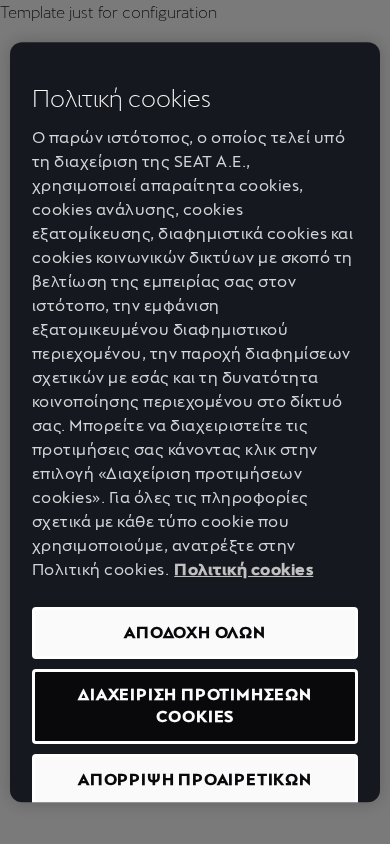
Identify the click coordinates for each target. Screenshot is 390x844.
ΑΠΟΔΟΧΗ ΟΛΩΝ (195, 632)
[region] (195, 422)
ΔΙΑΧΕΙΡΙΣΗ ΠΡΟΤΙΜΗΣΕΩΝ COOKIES (195, 705)
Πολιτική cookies (243, 569)
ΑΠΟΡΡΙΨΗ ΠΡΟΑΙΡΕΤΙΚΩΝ (195, 779)
